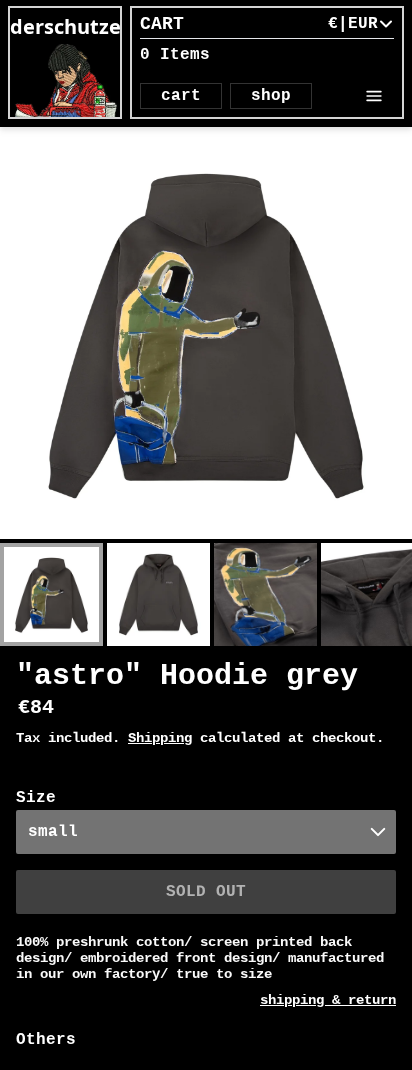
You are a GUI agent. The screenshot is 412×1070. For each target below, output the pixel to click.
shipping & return (328, 1000)
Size (36, 798)
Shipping (160, 738)
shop (271, 96)
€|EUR (353, 24)
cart (181, 96)
